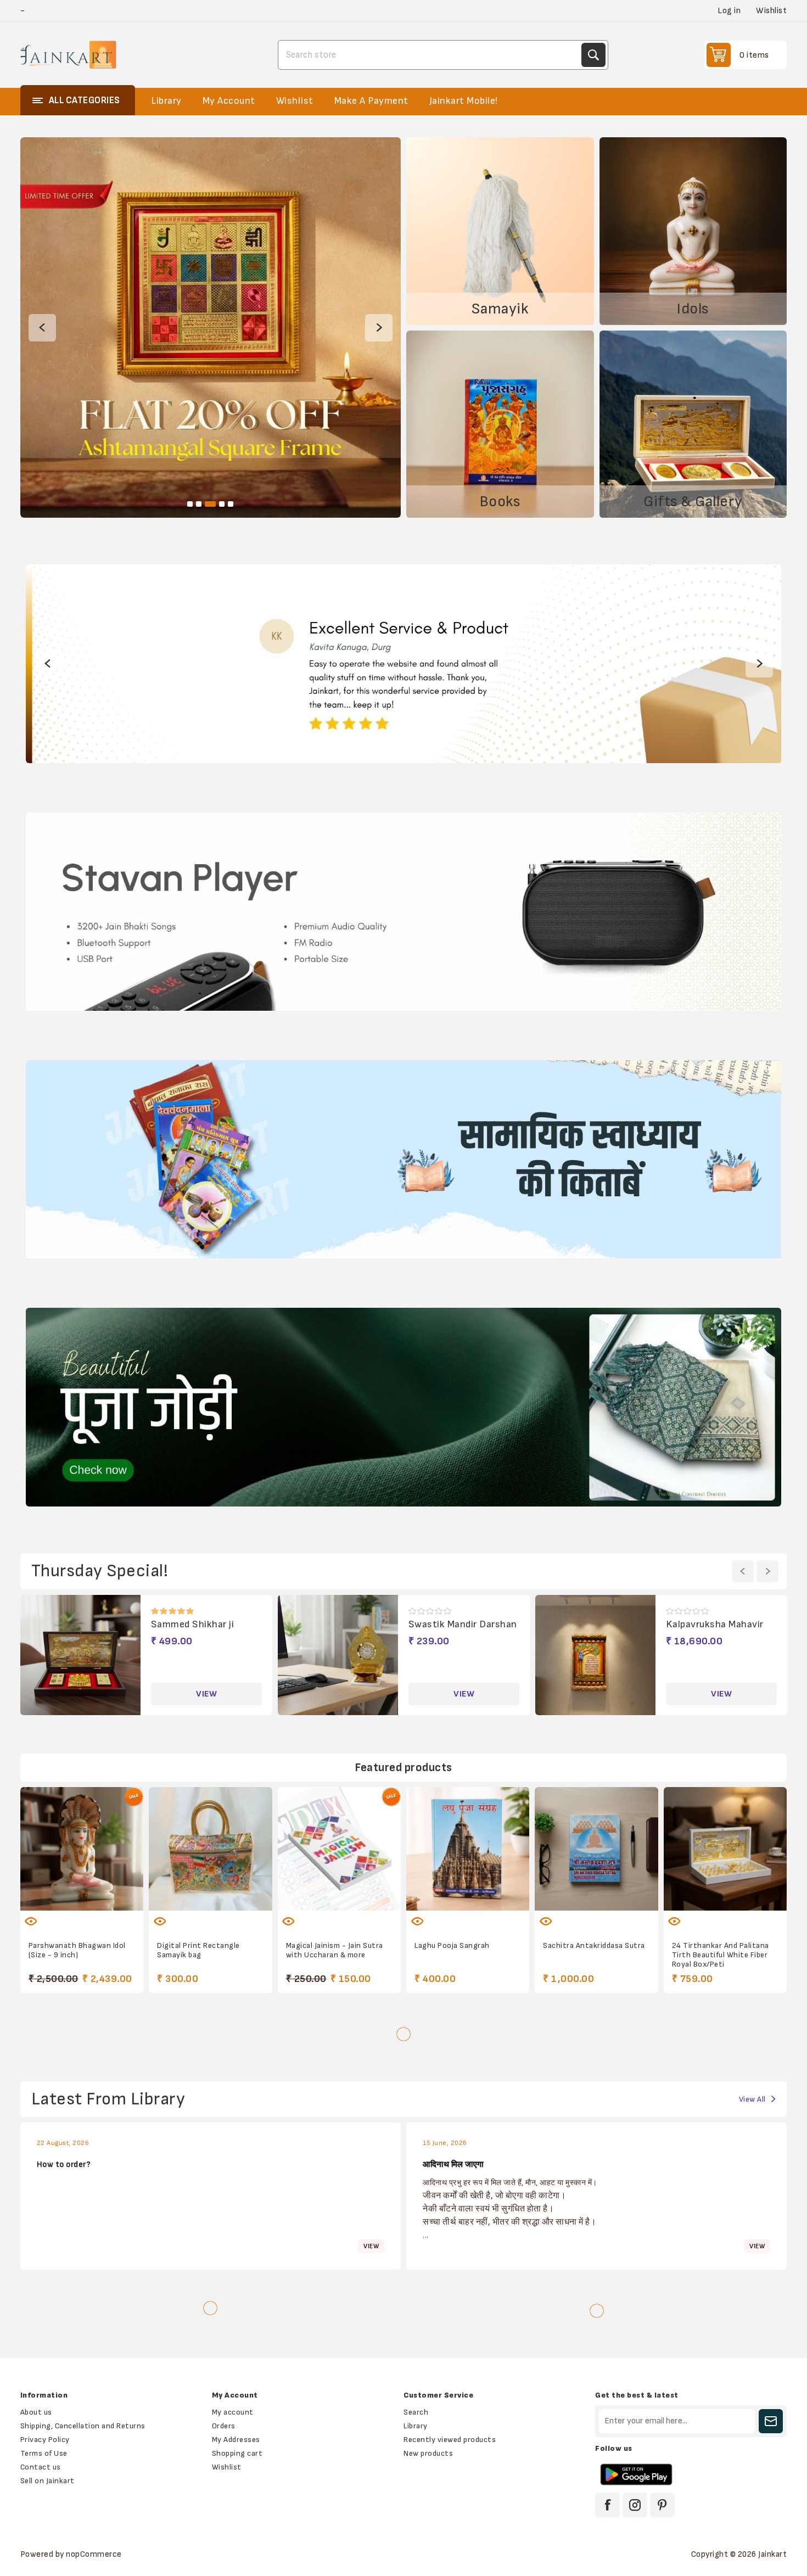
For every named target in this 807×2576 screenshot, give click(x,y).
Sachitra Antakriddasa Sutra (594, 1945)
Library (416, 2426)
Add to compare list (59, 1915)
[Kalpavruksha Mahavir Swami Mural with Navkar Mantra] (338, 1655)
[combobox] (431, 55)
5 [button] (231, 504)
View (206, 1694)
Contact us (41, 2467)
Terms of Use (44, 2453)
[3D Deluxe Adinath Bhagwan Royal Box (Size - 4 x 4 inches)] (596, 1655)
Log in (729, 11)
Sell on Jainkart (47, 2481)
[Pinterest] (662, 2505)
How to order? (64, 2165)
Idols (693, 309)
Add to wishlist (176, 1915)
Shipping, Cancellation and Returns (83, 2426)
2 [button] (199, 504)
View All (752, 2099)
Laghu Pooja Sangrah (452, 1945)
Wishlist (227, 2467)
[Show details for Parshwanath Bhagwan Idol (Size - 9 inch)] (82, 1849)
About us (36, 2412)
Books (500, 502)
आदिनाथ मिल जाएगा (453, 2165)
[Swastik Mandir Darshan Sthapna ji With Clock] (81, 1655)
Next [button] (379, 328)
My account (233, 2412)
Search (593, 55)
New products (428, 2453)
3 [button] (208, 504)
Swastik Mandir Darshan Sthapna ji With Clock (205, 1630)
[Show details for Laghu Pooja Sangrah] (468, 1849)
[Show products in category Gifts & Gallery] (693, 424)
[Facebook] (607, 2505)
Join (771, 2421)
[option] (211, 327)
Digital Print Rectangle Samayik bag (198, 1950)
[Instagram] (635, 2505)
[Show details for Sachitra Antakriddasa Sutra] (596, 1849)
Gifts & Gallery (693, 502)
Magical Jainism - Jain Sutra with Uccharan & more (335, 1950)
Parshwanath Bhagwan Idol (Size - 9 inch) (77, 1950)
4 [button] (219, 504)
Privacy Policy (45, 2440)
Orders (224, 2426)
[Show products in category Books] (500, 424)
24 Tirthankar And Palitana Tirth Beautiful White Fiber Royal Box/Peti (721, 1955)
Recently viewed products (450, 2440)
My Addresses (236, 2440)
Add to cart (105, 1915)
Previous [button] (42, 328)
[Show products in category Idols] (693, 231)
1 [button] (190, 504)
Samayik (500, 309)
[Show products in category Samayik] (500, 231)
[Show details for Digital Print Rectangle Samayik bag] (210, 1849)
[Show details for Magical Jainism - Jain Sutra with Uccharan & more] (339, 1849)
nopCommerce (94, 2554)
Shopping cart (237, 2453)
